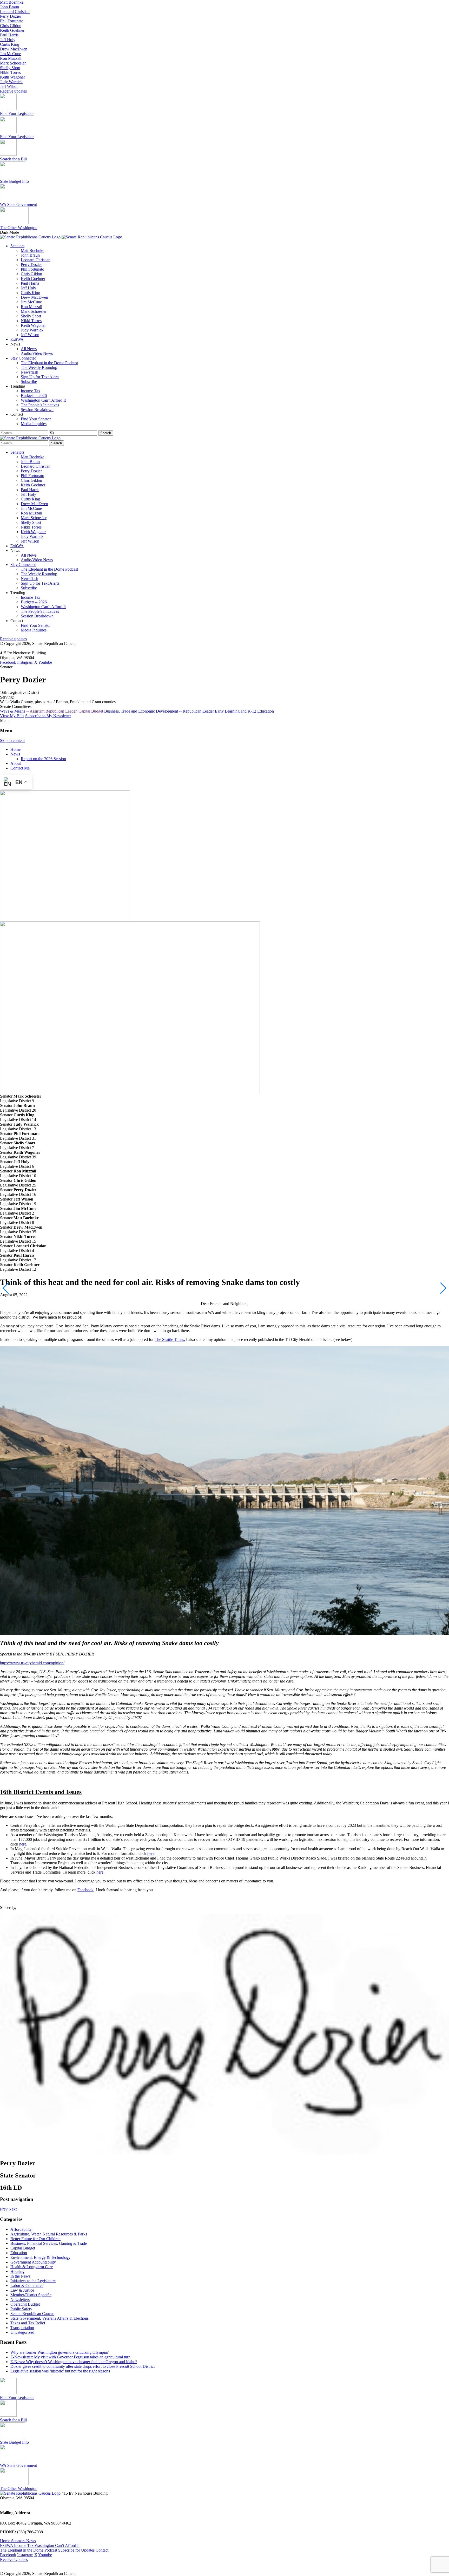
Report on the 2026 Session (43, 759)
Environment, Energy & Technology (40, 2257)
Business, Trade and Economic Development (141, 711)
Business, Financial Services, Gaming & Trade (49, 2243)
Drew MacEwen (14, 49)
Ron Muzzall (11, 58)
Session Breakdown (37, 410)
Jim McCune (11, 54)
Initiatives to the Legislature (33, 2281)
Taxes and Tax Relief (28, 2323)
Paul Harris (9, 35)
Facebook (8, 662)
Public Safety (21, 2309)
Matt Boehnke (12, 2)
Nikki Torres (10, 72)
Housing (17, 2271)
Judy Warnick (11, 82)
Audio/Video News (37, 353)
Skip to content (12, 741)
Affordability (21, 2229)
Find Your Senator (36, 419)
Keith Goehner (12, 30)
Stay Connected (23, 358)
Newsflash (29, 372)
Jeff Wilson (9, 86)
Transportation (22, 2328)
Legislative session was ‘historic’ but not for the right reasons (60, 2371)
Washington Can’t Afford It (43, 400)
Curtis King (10, 44)
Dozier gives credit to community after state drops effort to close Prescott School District (82, 2366)
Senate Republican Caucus (32, 2314)
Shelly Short (10, 68)
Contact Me (20, 768)
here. (100, 1872)
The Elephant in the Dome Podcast (49, 363)
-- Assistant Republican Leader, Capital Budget (65, 711)
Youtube (45, 662)
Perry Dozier (11, 16)
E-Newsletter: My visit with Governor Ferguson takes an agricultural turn (70, 2357)
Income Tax (31, 391)
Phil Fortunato (12, 21)
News (15, 754)
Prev (4, 2209)
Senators (17, 246)
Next (13, 2209)
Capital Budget (23, 2248)
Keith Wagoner (12, 77)
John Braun (9, 7)
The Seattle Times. (170, 1339)
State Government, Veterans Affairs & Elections (49, 2318)
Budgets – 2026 (34, 396)
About (16, 763)
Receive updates (13, 91)
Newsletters (20, 2300)
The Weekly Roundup (39, 367)
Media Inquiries (34, 424)
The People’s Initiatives (40, 405)
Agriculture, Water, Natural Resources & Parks (49, 2234)
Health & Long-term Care (32, 2267)
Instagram (25, 662)
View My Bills (12, 716)
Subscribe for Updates (77, 2550)
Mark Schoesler (13, 63)
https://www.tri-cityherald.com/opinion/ (32, 1663)
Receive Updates (14, 2559)
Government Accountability (33, 2262)
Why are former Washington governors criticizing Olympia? (60, 2352)
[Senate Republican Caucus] (61, 237)
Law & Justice (22, 2290)
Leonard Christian (15, 12)
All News (29, 349)
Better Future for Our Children (35, 2239)
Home (15, 749)
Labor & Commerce (27, 2285)
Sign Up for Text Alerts (40, 377)
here (23, 1844)
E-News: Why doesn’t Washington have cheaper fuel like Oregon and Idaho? (74, 2362)
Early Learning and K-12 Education (244, 711)
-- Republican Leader (196, 711)
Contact (102, 2550)
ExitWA (17, 339)
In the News (20, 2276)
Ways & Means (13, 711)
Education (19, 2253)
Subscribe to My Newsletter (48, 716)
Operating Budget (25, 2304)
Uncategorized (22, 2332)
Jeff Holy (8, 40)
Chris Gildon (11, 26)
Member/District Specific (31, 2295)
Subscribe (29, 381)
